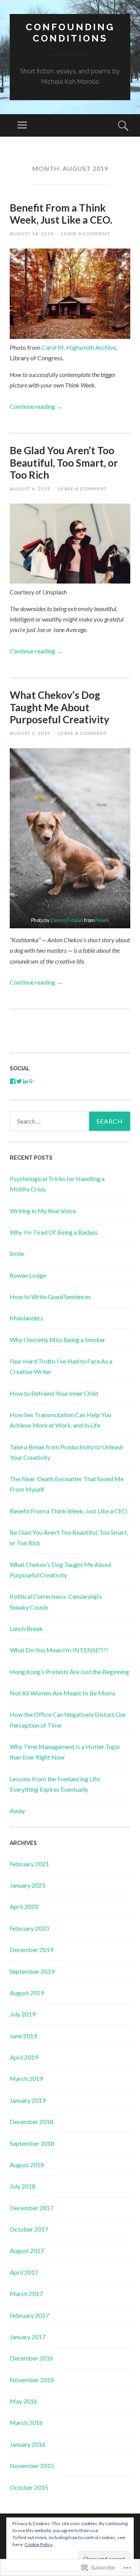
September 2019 (32, 1971)
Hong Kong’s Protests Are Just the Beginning (69, 1672)
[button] (70, 838)
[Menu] (22, 125)
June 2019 (23, 2036)
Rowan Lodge (28, 1275)
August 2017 (27, 2250)
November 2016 (32, 2380)
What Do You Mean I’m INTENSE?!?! (59, 1650)
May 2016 (24, 2401)
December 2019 (31, 1950)
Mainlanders (26, 1318)
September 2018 (32, 2143)
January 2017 (28, 2337)
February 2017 (29, 2315)
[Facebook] (13, 1081)
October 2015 (29, 2487)
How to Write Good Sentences (50, 1297)
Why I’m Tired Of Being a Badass (54, 1232)
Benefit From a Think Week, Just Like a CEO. (61, 214)
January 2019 (28, 2100)
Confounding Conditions (70, 33)
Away (17, 1811)
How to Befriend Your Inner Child (54, 1393)
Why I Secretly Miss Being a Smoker (58, 1340)
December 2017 (31, 2208)
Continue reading (36, 406)
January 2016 (28, 2444)
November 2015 (32, 2466)
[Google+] (31, 1081)
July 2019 (23, 2014)
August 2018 (27, 2165)
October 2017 (29, 2229)
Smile (17, 1253)
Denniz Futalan (67, 920)
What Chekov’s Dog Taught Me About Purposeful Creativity (59, 707)
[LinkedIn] (25, 1081)
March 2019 (26, 2078)
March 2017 (26, 2294)
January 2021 (28, 1885)
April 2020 (24, 1906)
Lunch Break (26, 1628)
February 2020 (29, 1928)
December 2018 (31, 2122)
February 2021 (29, 1864)
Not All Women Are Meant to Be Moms (63, 1693)
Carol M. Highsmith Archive (79, 347)
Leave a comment (86, 234)
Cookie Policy (38, 2544)
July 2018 (23, 2186)
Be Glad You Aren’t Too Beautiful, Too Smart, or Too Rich (64, 462)
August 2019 (27, 1993)
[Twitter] (19, 1081)
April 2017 (24, 2272)
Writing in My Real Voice (43, 1211)
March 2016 (26, 2422)
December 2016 (31, 2358)
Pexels (102, 920)
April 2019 (24, 2057)
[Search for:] (70, 1121)
